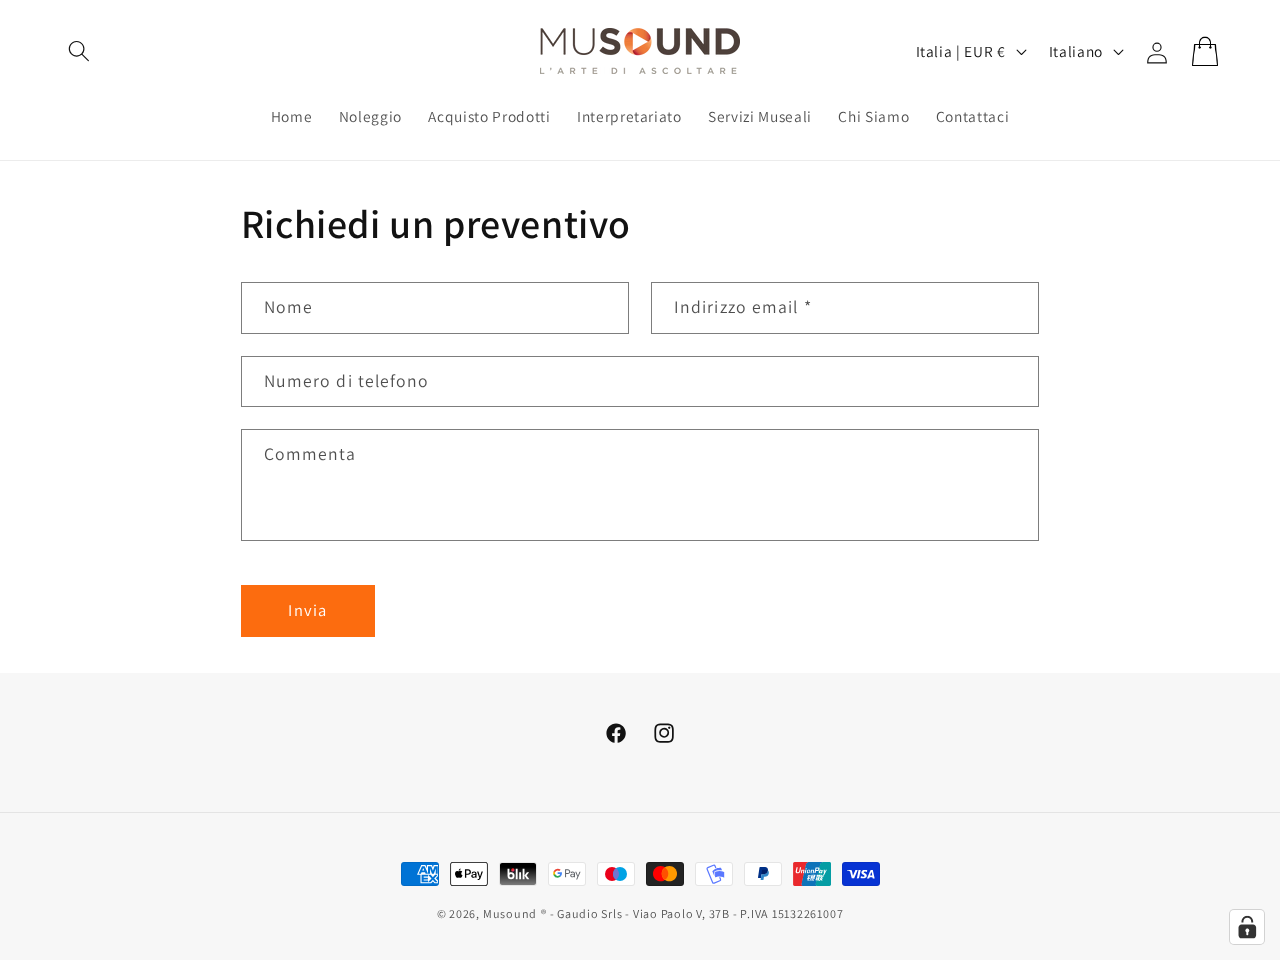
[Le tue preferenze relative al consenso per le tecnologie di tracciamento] (1247, 927)
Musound (510, 913)
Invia (307, 610)
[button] (79, 51)
